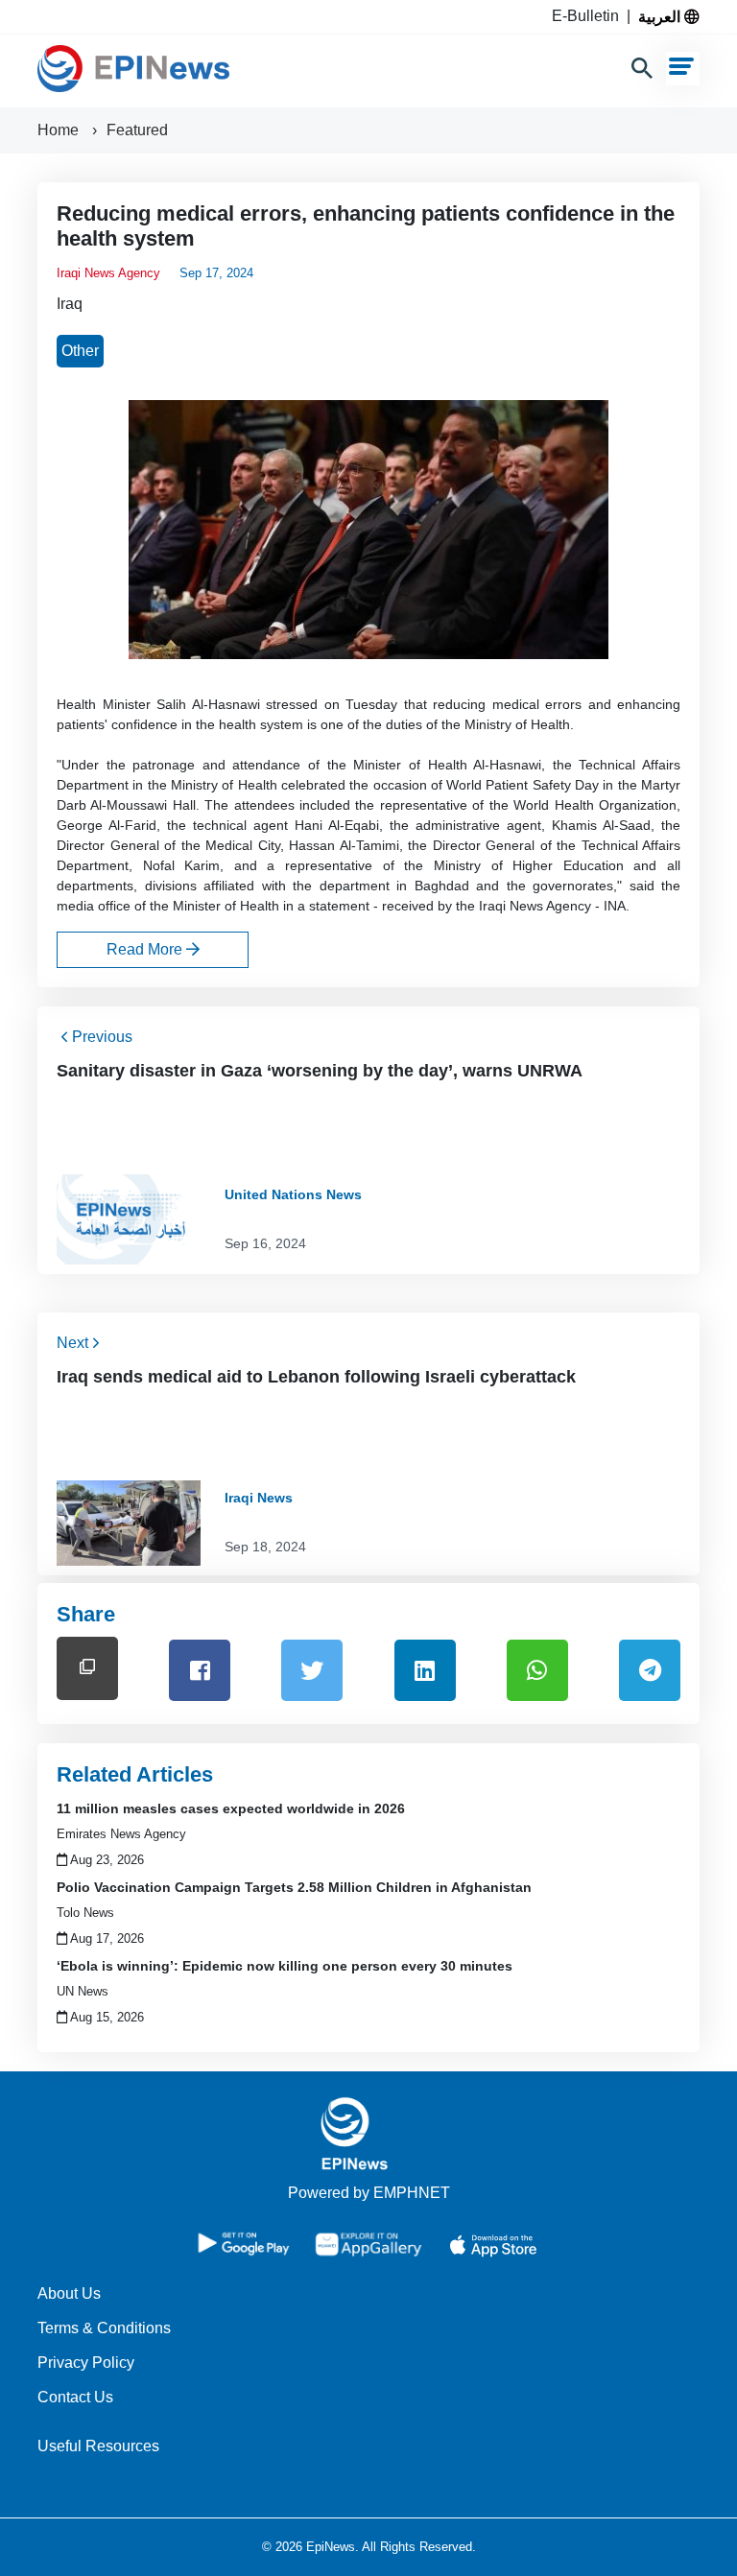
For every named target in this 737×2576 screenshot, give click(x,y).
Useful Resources (98, 2446)
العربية (661, 16)
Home (60, 130)
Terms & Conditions (104, 2328)
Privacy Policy (86, 2363)
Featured (137, 130)
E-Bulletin (589, 16)
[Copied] (87, 1668)
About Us (69, 2293)
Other (80, 351)
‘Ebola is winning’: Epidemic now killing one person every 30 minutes (285, 1966)
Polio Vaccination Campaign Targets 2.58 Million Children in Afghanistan (294, 1887)
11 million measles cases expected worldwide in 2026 (231, 1808)
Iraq (70, 304)
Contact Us (75, 2397)
